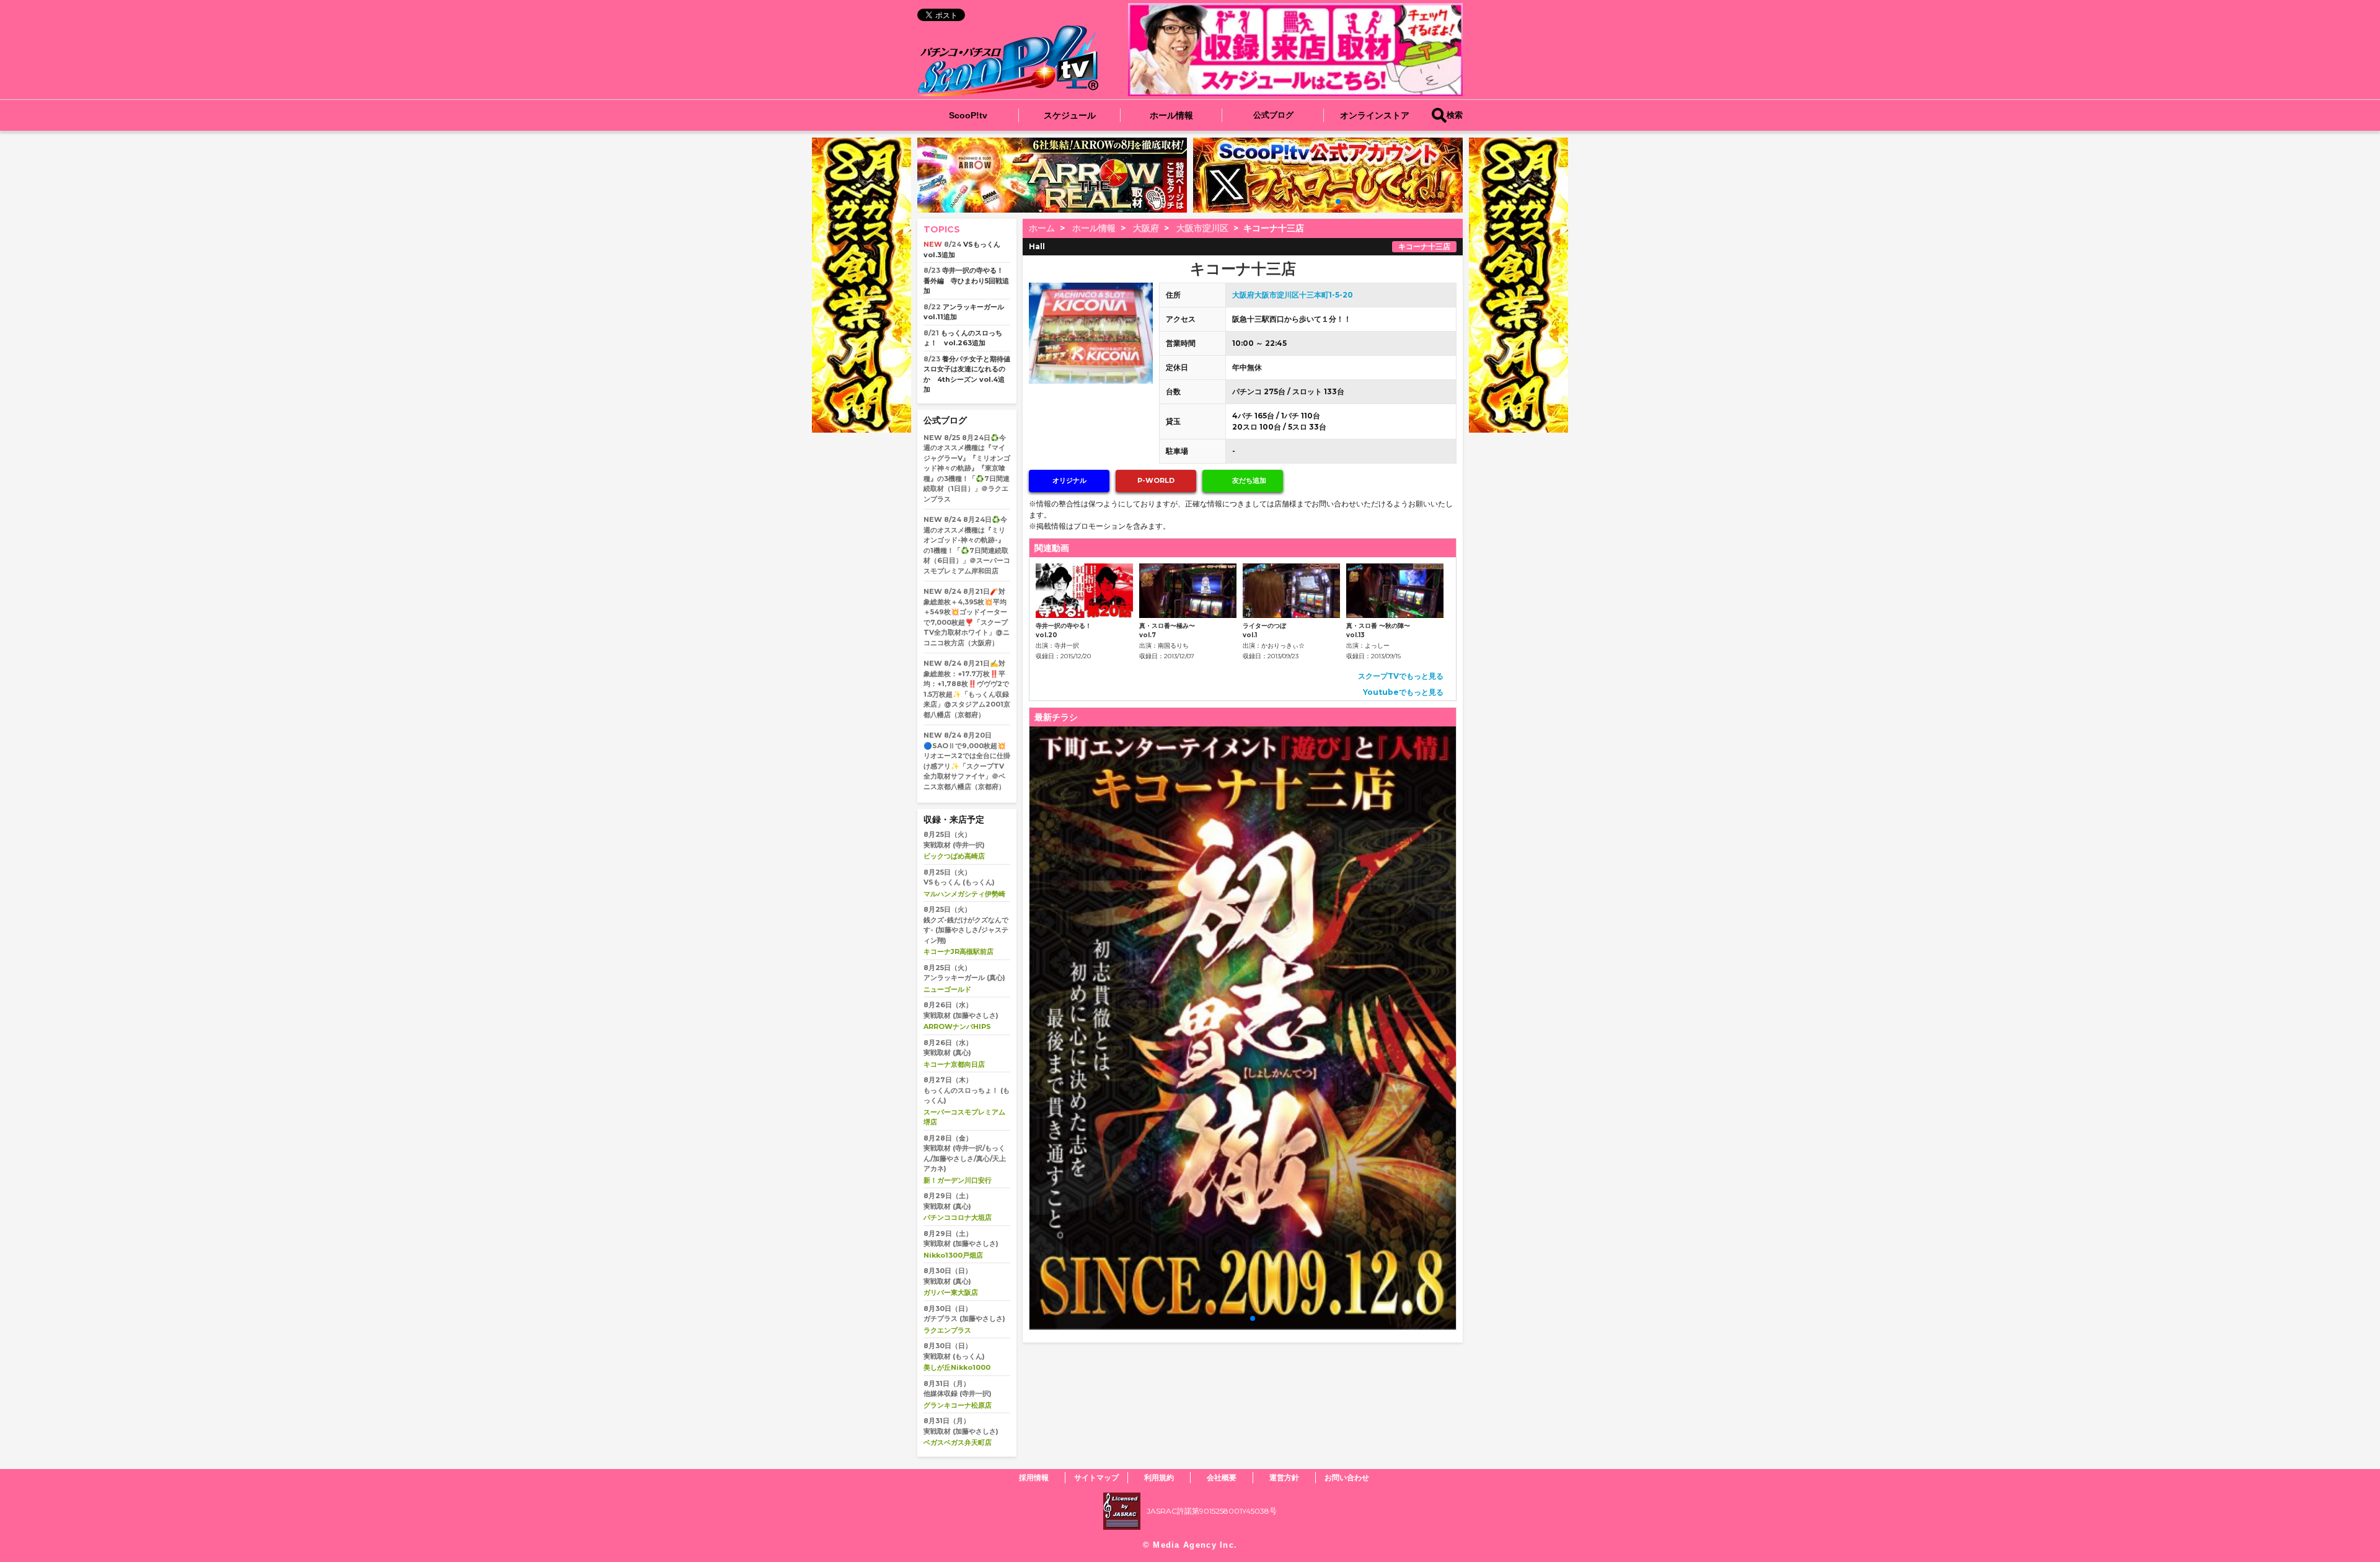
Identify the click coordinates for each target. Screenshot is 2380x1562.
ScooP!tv (968, 115)
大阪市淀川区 (1202, 228)
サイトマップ (1096, 1477)
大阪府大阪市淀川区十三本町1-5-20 (1293, 295)
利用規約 (1159, 1477)
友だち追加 (1249, 480)
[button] (1318, 201)
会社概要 (1222, 1477)
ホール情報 (1171, 115)
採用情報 (1034, 1477)
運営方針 (1284, 1477)
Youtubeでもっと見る (1403, 692)
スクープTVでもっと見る (1401, 676)
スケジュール (1070, 115)
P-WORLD (1156, 480)
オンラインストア (1375, 115)
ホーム (1042, 228)
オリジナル (1069, 480)
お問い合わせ (1347, 1477)
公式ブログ (1273, 115)
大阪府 (1146, 228)
